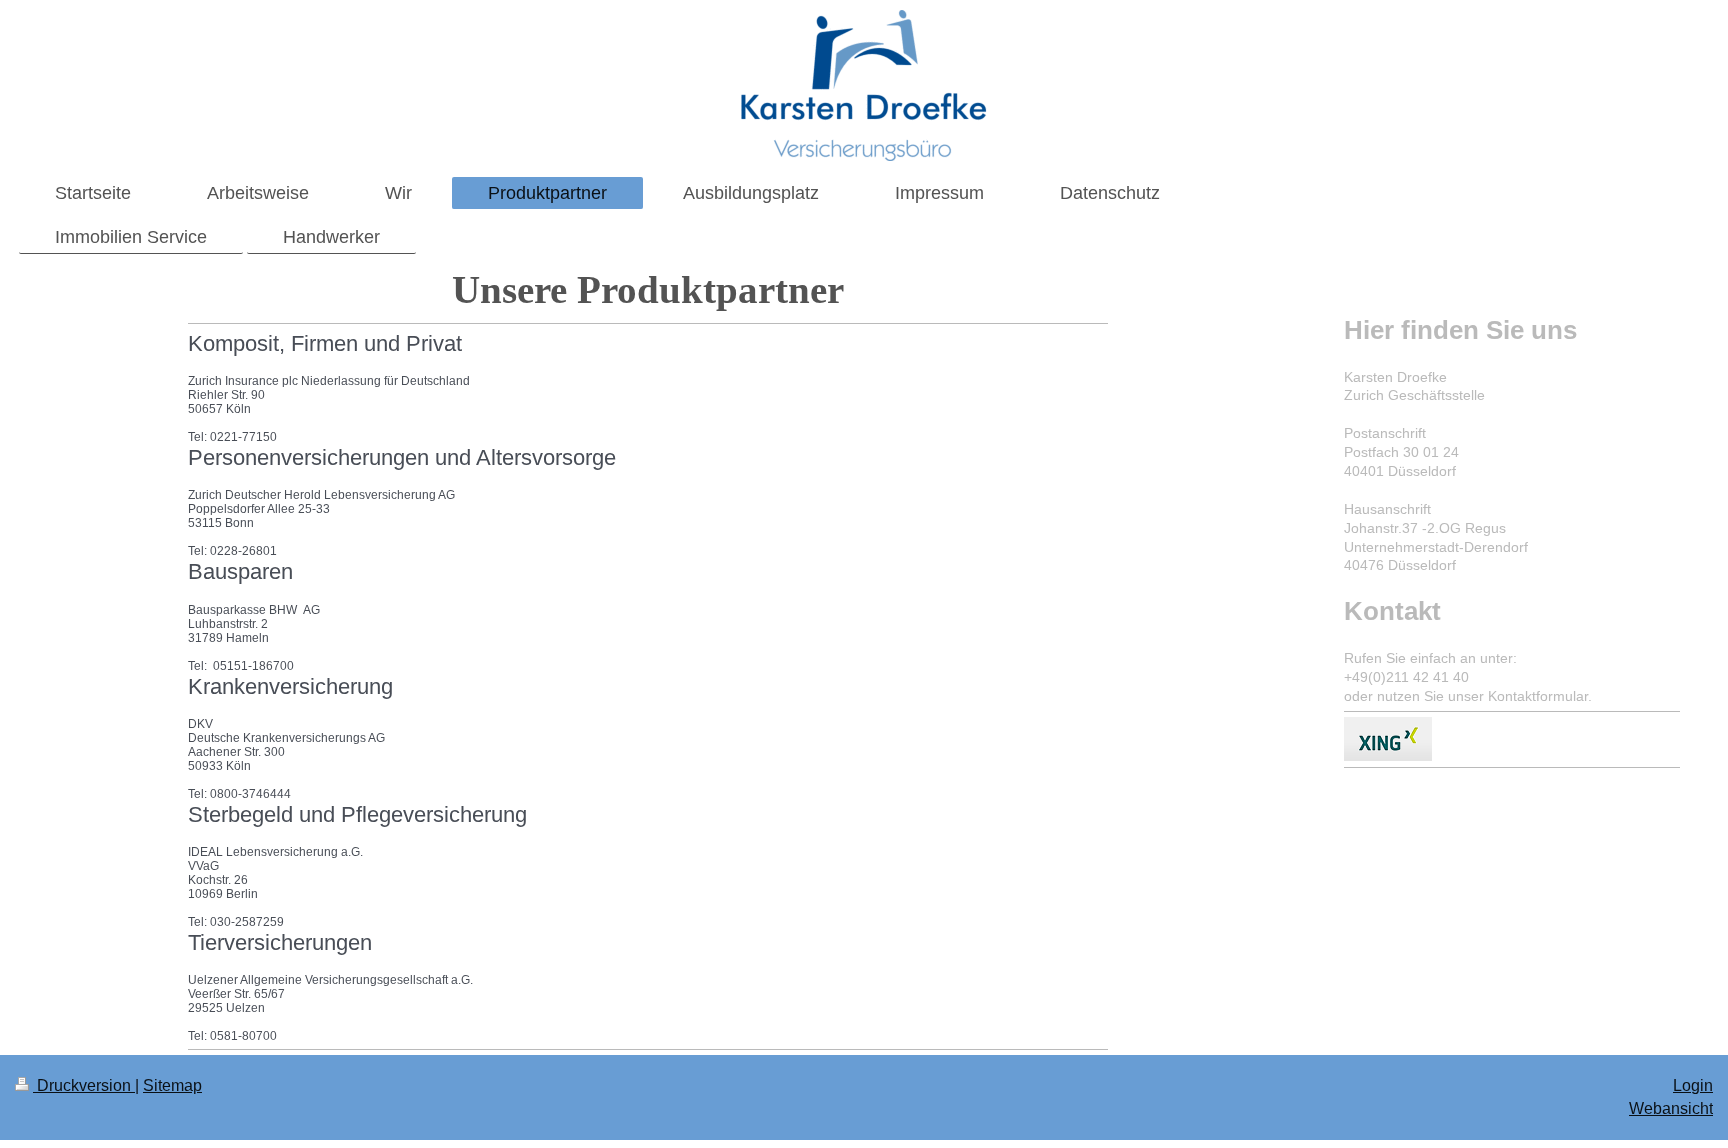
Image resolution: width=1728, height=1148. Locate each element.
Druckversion (84, 1085)
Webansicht (1671, 1108)
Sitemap (172, 1085)
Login (1693, 1085)
